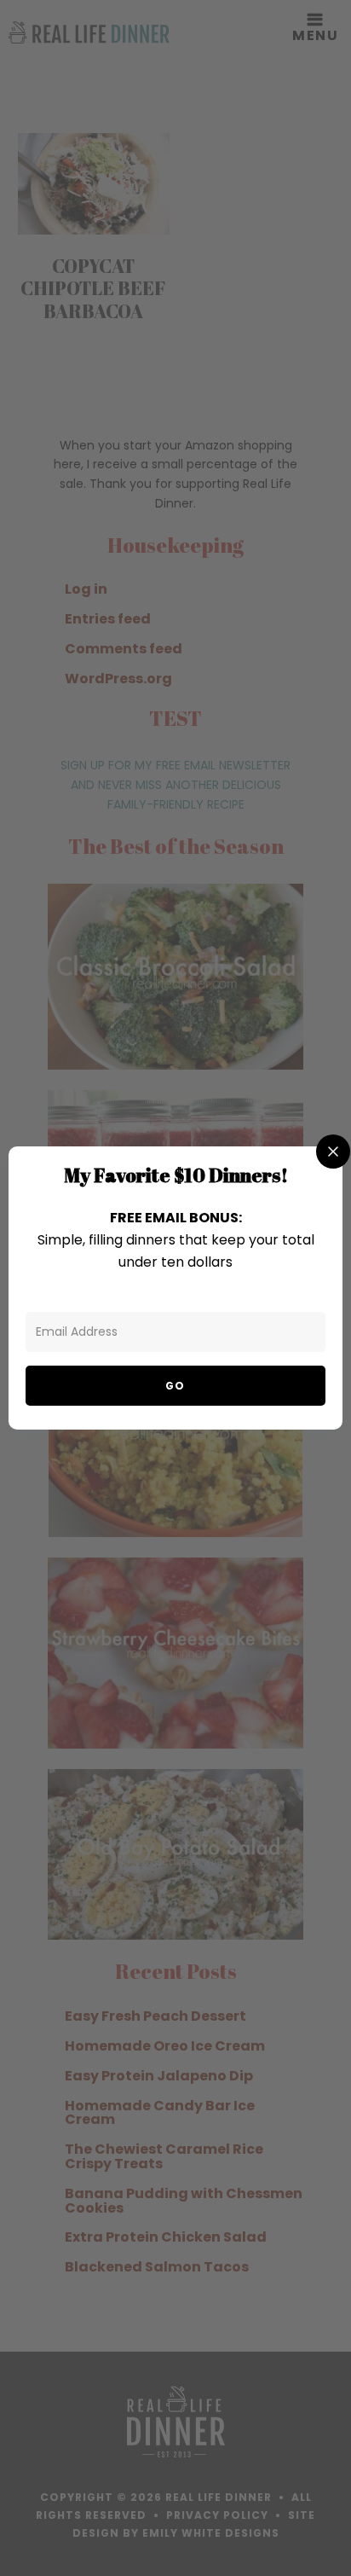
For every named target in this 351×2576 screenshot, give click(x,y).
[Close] (333, 1152)
